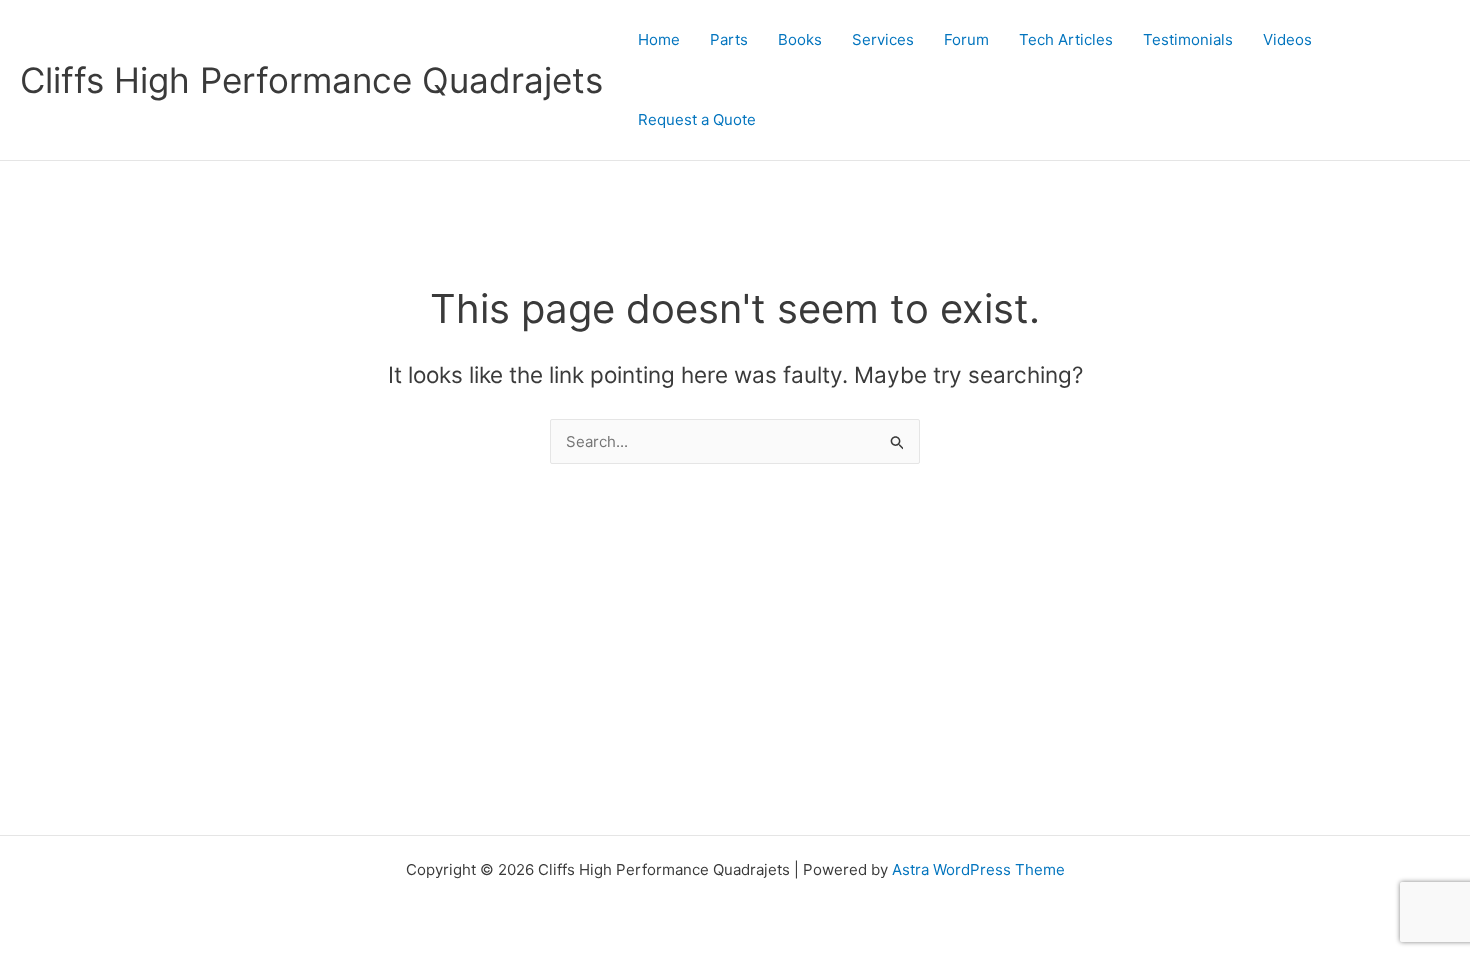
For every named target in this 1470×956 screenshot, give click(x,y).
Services (883, 39)
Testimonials (1188, 39)
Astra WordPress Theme (978, 869)
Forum (966, 39)
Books (800, 39)
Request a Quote (697, 119)
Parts (729, 39)
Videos (1287, 39)
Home (659, 39)
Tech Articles (1066, 39)
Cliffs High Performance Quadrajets (311, 80)
